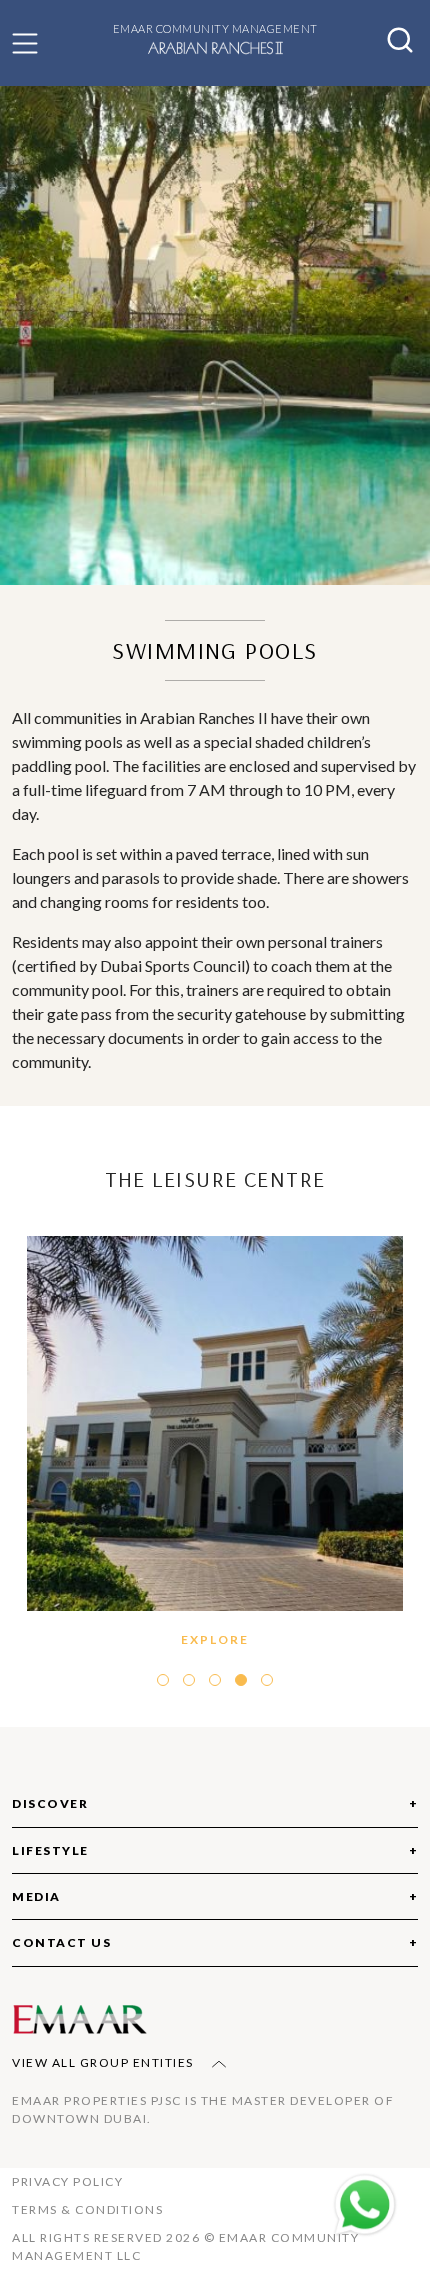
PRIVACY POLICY (67, 2181)
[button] (25, 43)
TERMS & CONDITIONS (87, 2209)
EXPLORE (222, 1288)
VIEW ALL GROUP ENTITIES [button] (104, 2062)
